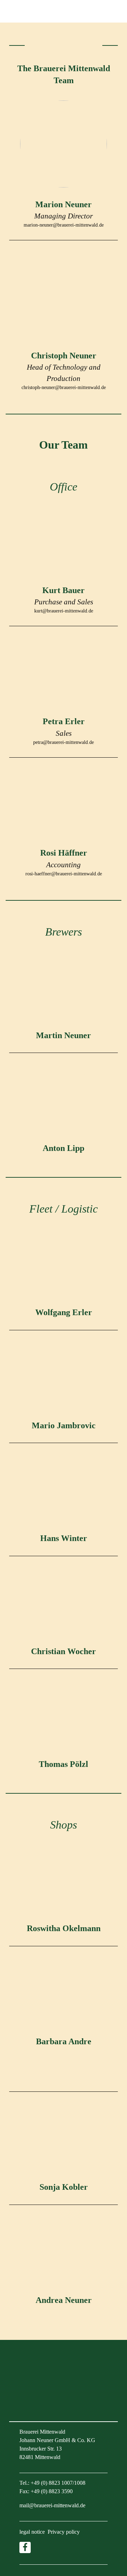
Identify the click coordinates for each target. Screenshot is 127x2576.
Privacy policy (64, 2532)
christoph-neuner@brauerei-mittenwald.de (64, 387)
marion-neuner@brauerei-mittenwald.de (64, 225)
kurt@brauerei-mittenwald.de (64, 611)
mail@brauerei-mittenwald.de (52, 2505)
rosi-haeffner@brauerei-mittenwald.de (64, 874)
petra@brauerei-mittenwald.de (64, 742)
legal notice (32, 2532)
